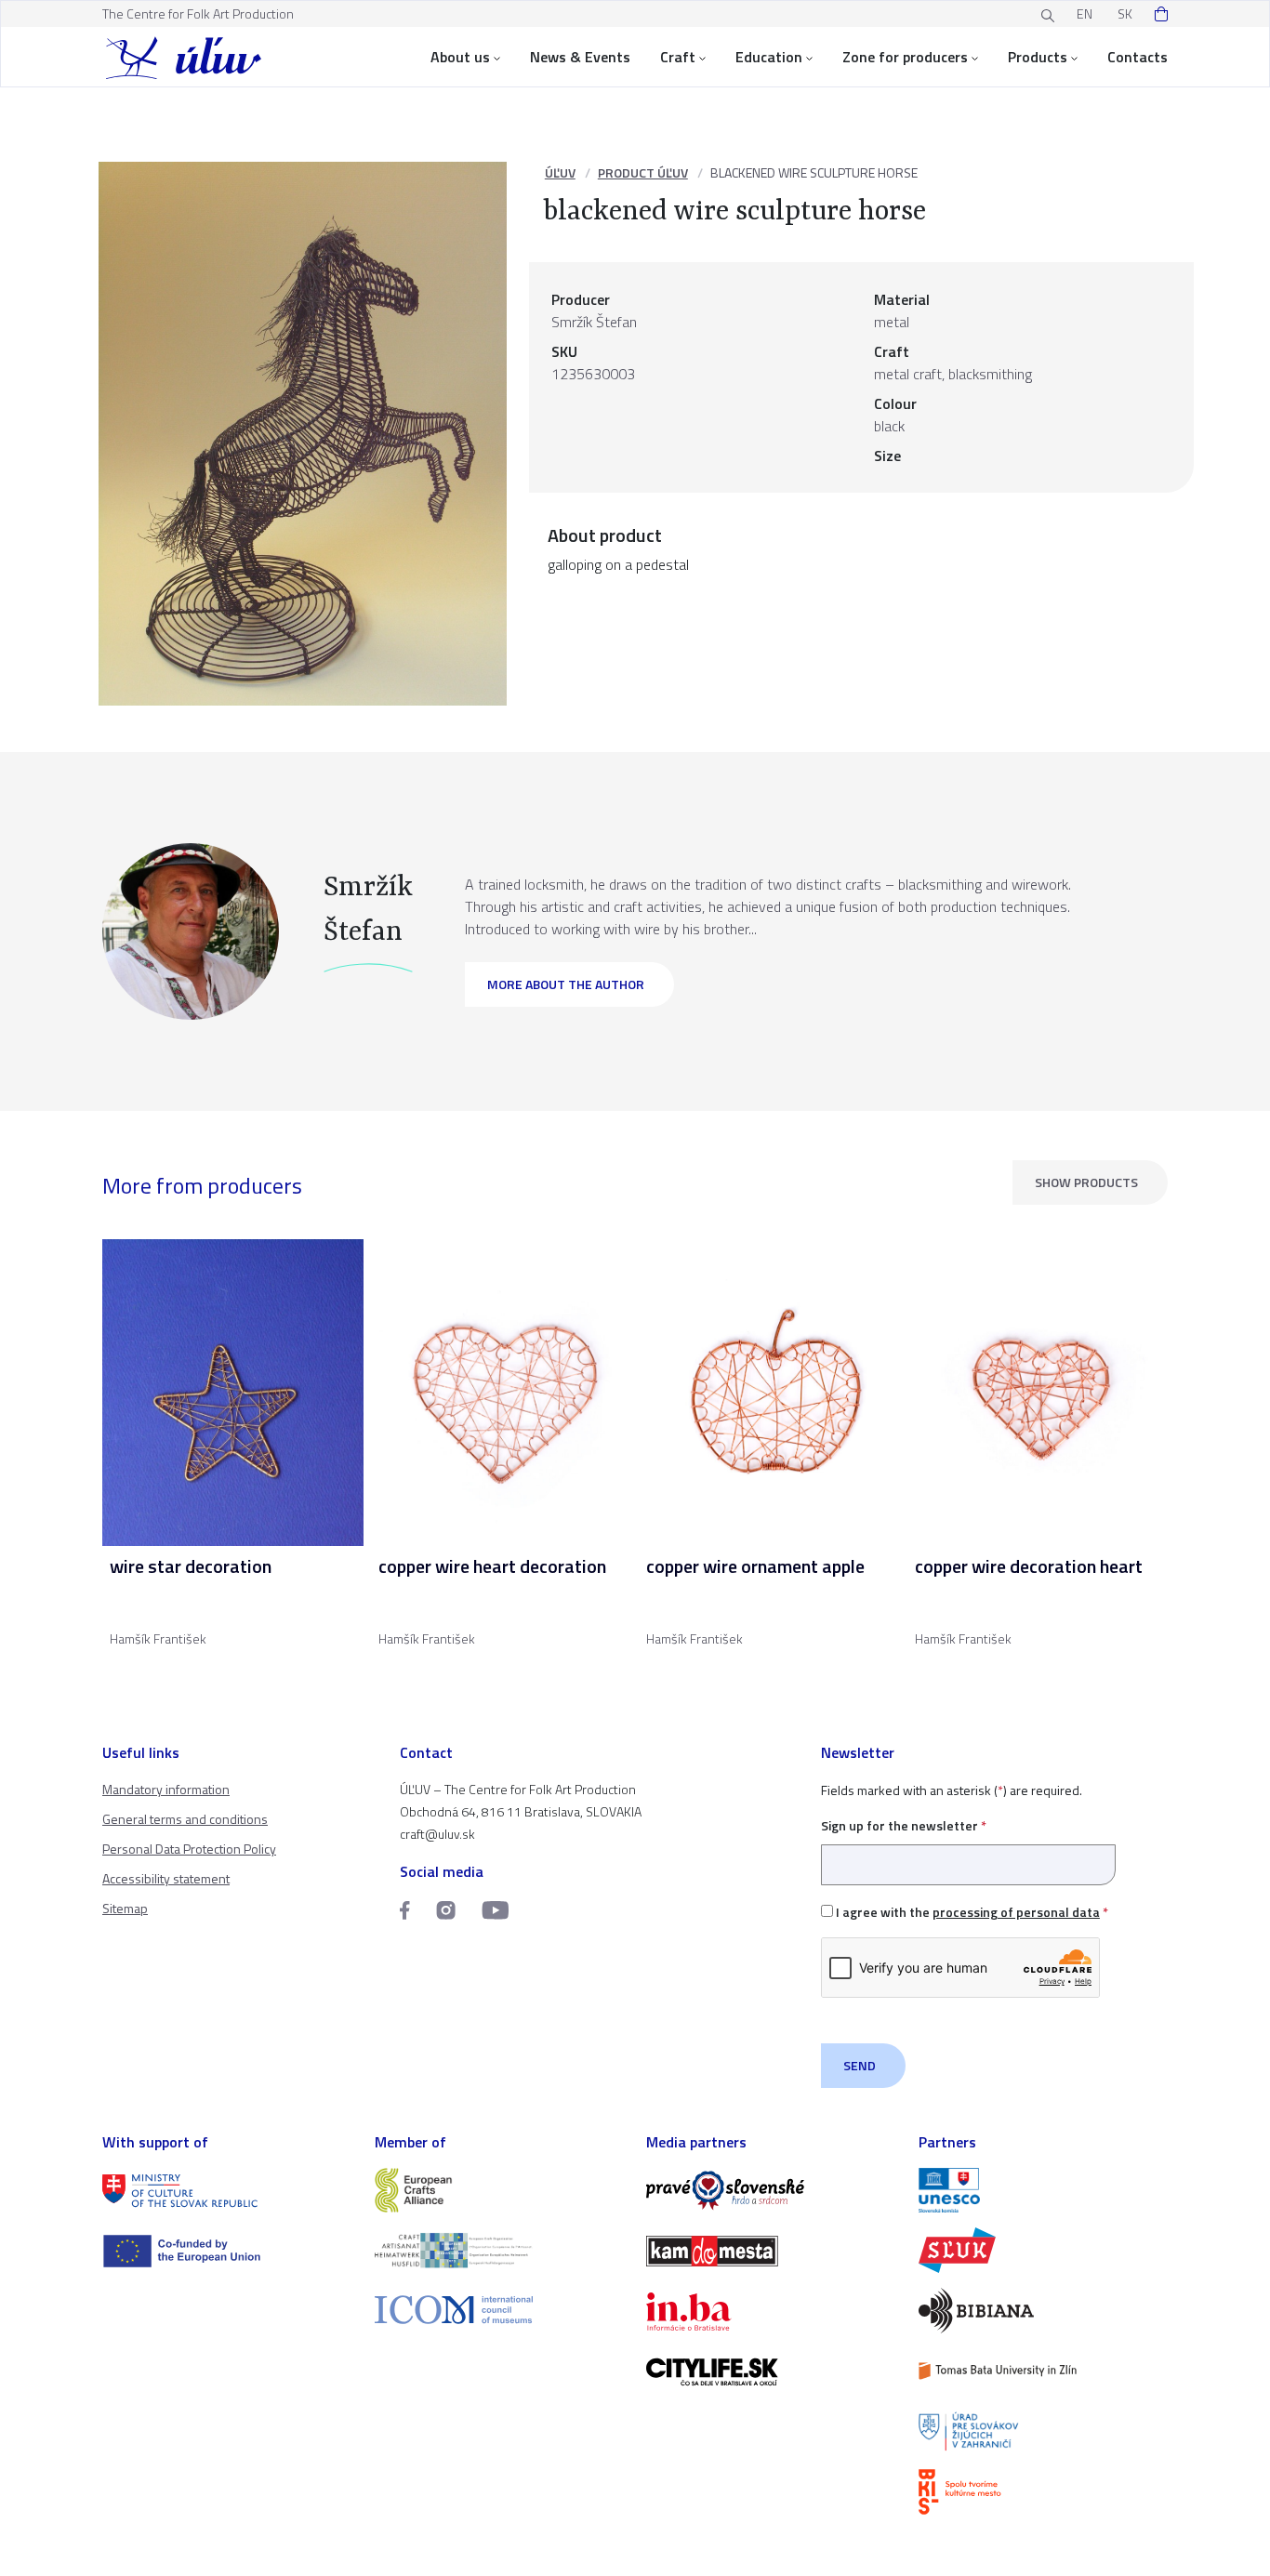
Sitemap (125, 1908)
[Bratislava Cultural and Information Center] (1044, 2492)
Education (769, 57)
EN (1085, 13)
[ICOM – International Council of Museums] (500, 2310)
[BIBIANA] (1044, 2311)
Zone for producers (905, 57)
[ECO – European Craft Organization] (500, 2250)
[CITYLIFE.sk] (771, 2372)
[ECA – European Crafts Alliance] (500, 2191)
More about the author (566, 984)
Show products (1086, 1182)
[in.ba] (771, 2312)
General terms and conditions (185, 1819)
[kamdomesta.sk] (771, 2251)
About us (460, 57)
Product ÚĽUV (643, 172)
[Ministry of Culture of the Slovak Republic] (227, 2191)
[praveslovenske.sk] (771, 2191)
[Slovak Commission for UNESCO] (1044, 2191)
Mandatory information (166, 1789)
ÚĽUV (560, 172)
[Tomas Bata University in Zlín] (1044, 2371)
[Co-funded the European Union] (227, 2251)
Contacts (1138, 57)
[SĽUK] (1044, 2250)
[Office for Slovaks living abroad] (1044, 2431)
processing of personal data (1016, 1912)
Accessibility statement (166, 1878)
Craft (678, 57)
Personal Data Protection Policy (189, 1849)
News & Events (580, 57)
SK (1125, 13)
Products (1038, 57)
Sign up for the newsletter (904, 1825)
